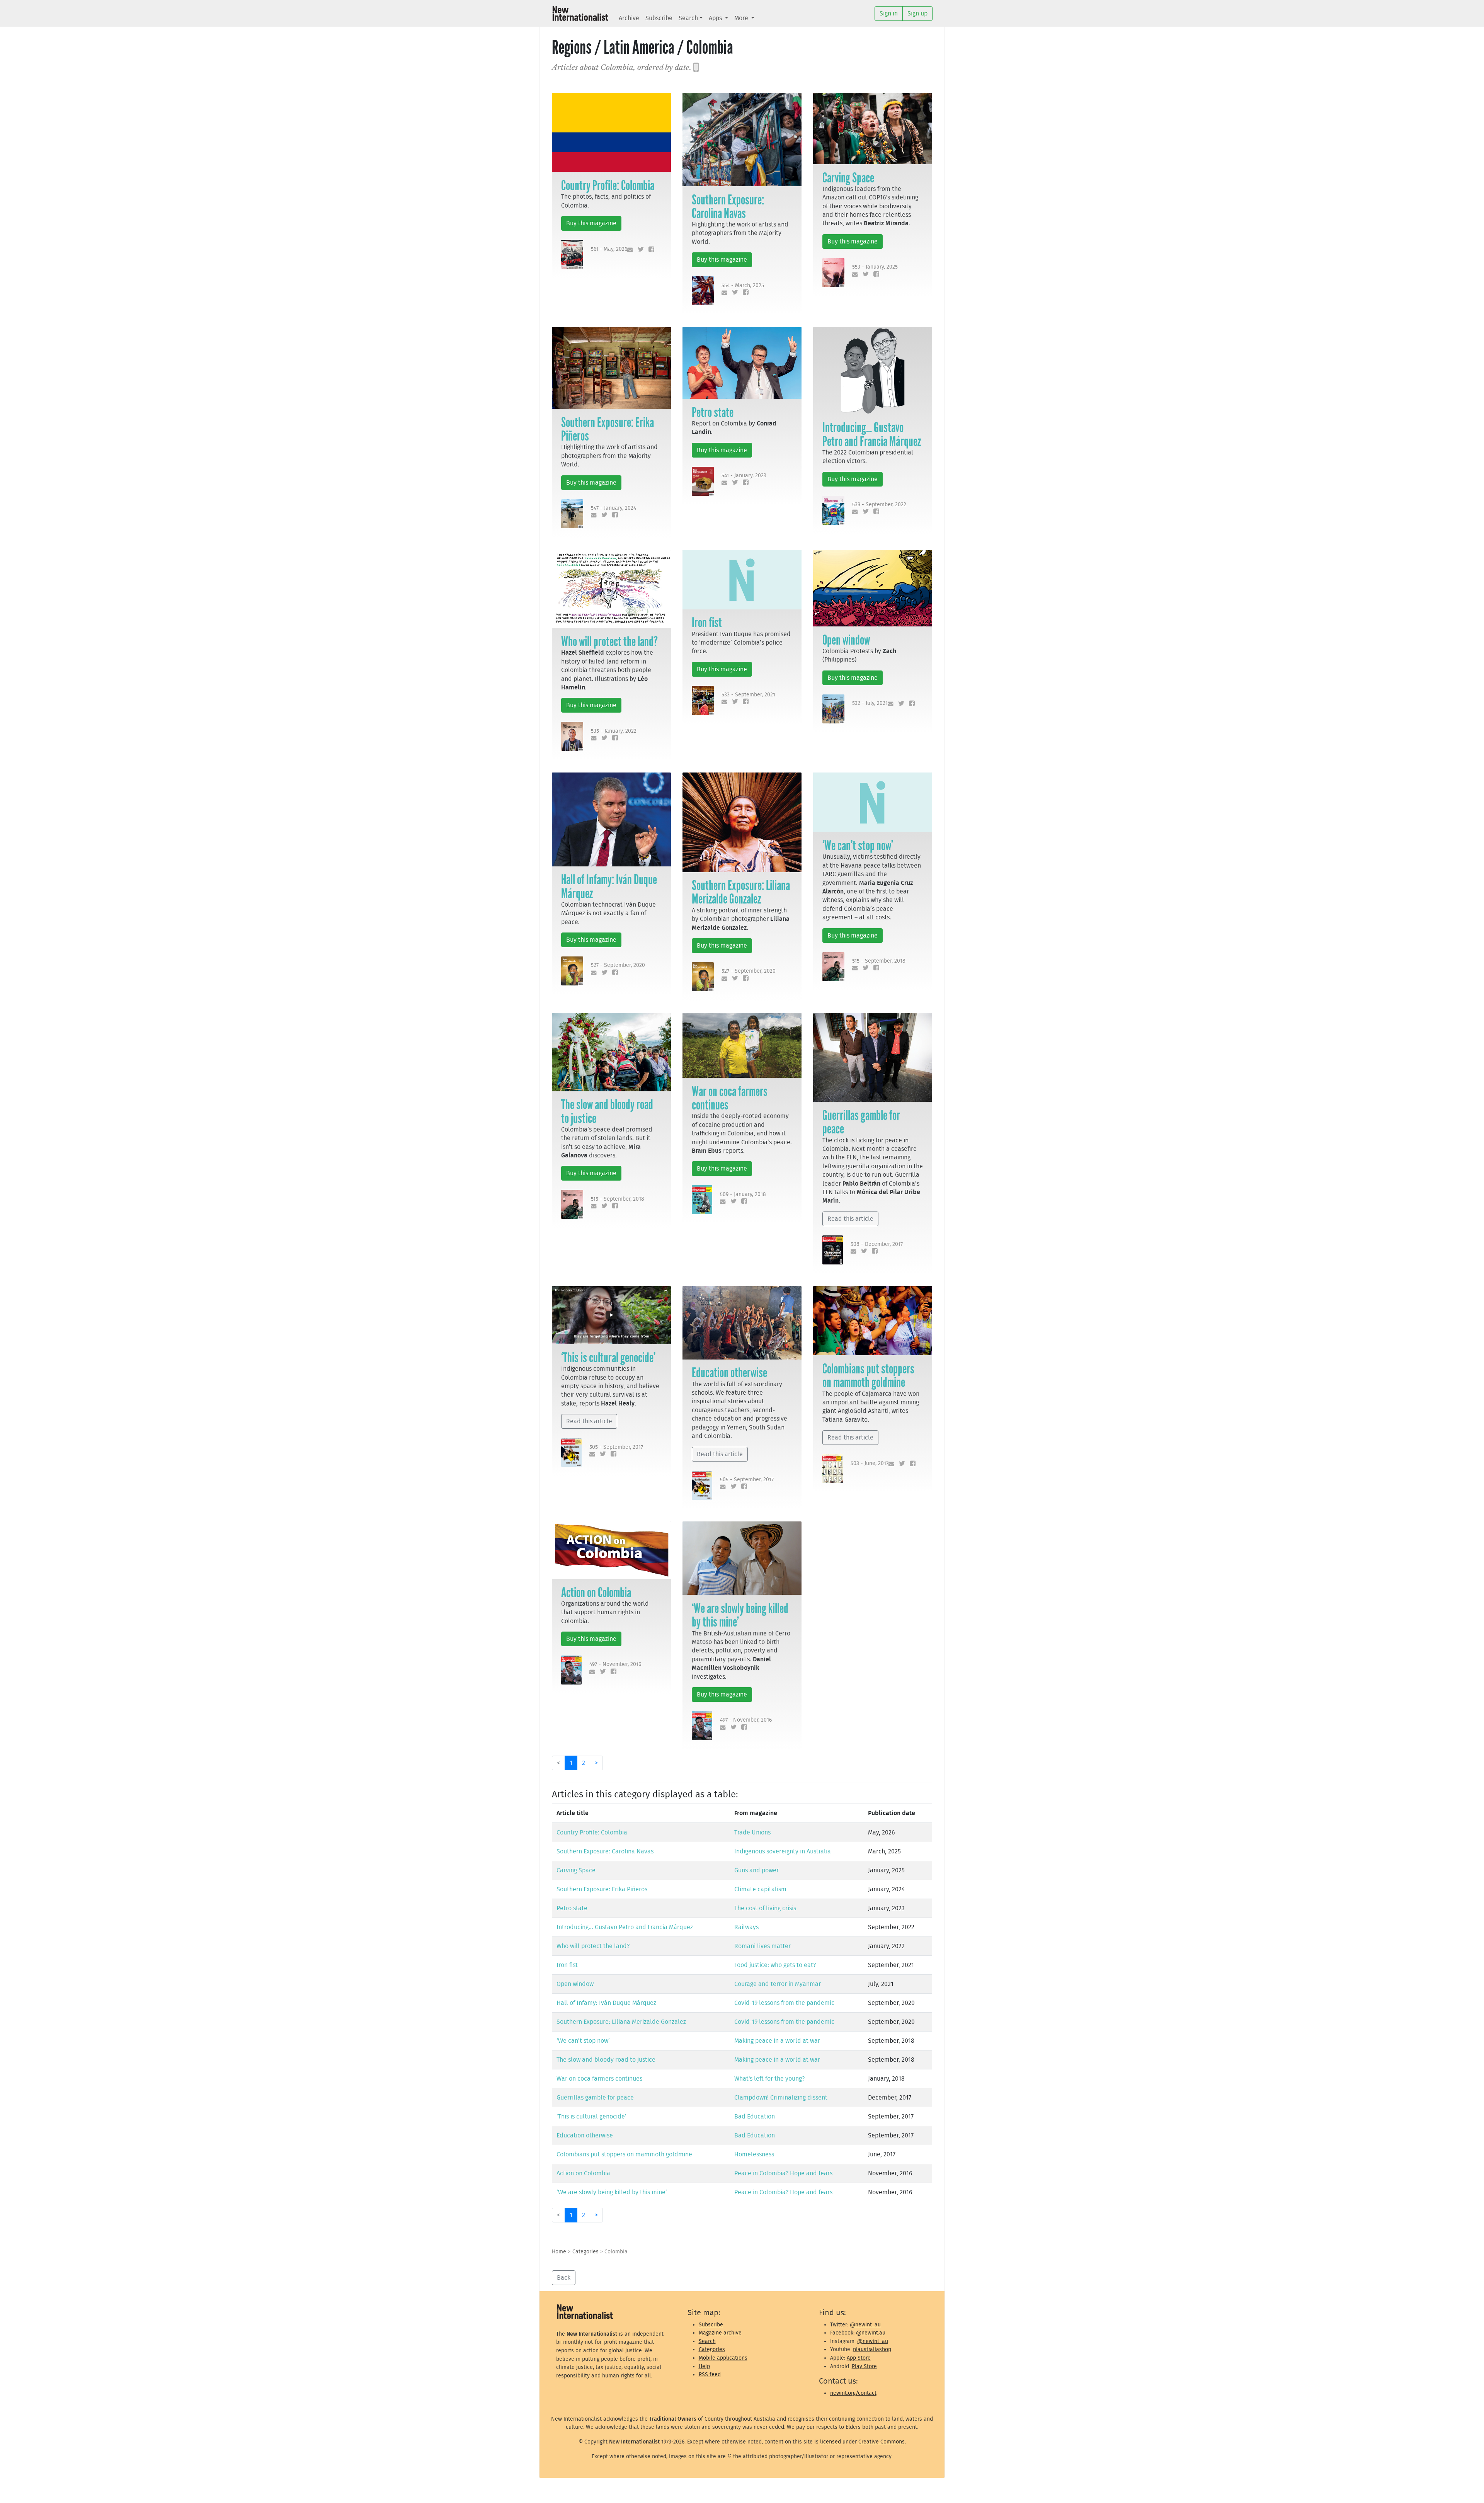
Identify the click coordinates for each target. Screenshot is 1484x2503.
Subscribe (659, 18)
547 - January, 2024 (614, 508)
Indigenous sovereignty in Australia (783, 1851)
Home (559, 2252)
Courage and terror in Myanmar (778, 1984)
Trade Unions (752, 1833)
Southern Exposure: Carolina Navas (728, 207)
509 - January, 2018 (743, 1194)
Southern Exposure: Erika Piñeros (608, 429)
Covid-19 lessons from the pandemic (784, 2003)
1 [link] (571, 1763)
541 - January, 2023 (744, 476)
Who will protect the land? (609, 641)
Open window (846, 640)
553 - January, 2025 (875, 267)
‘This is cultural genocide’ (608, 1358)
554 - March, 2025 (743, 285)
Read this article (850, 1219)
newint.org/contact (853, 2393)
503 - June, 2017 (870, 1463)
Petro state (713, 412)
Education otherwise (729, 1373)
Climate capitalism (760, 1889)
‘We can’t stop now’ (858, 846)
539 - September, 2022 (879, 505)
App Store (859, 2358)
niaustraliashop (872, 2349)
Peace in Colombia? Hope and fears (783, 2173)
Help (704, 2366)
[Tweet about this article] (639, 250)
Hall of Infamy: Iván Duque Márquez (609, 886)
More (742, 18)
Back (564, 2278)
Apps (716, 18)
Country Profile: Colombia (608, 185)
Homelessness (754, 2154)
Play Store (864, 2366)
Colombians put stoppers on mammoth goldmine (868, 1376)
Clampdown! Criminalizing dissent (781, 2098)
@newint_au (865, 2325)
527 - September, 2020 (618, 965)
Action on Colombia (596, 1593)
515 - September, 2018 (879, 961)
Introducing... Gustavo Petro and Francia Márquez (872, 434)
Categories (585, 2252)
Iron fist (707, 623)
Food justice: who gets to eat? (775, 1965)
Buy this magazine (591, 223)
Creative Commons (882, 2442)
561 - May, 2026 (609, 249)
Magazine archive (720, 2333)
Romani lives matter (762, 1946)
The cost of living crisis (765, 1908)
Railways (746, 1927)
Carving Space (848, 178)
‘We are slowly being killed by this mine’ (740, 1615)
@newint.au (871, 2333)
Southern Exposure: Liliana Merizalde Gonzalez (741, 892)
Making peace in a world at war (777, 2041)
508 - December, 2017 (877, 1244)
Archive (629, 18)
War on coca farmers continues (730, 1098)
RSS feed (710, 2375)
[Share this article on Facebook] (650, 250)
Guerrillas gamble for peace (861, 1122)
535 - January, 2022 (614, 731)
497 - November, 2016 (615, 1664)
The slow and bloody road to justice (607, 1111)
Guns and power (756, 1870)
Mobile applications (723, 2358)
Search (688, 18)
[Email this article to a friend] (629, 250)
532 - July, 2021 (870, 703)
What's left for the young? (769, 2079)
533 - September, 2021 (748, 695)
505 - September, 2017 (616, 1447)
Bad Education (755, 2117)
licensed (830, 2442)
